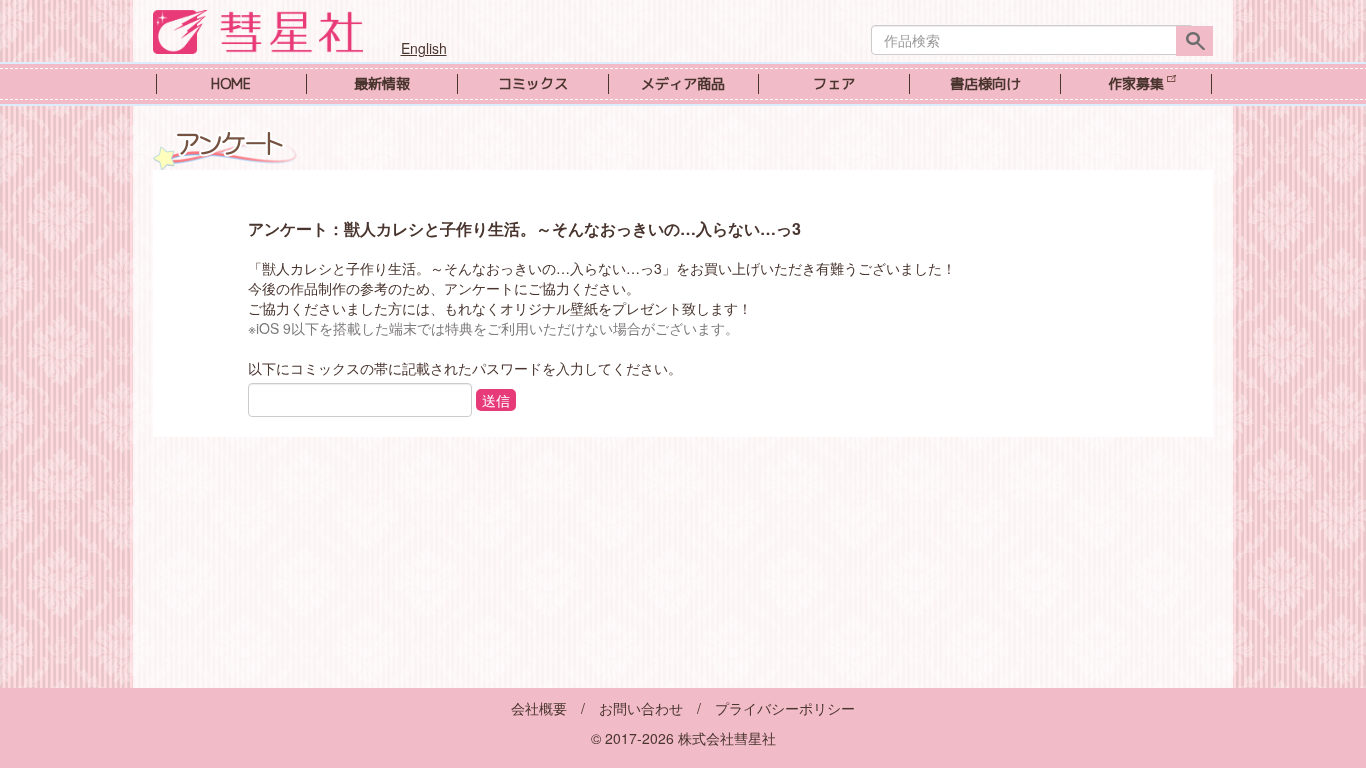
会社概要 (539, 708)
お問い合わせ (641, 708)
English (424, 48)
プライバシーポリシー (785, 708)
